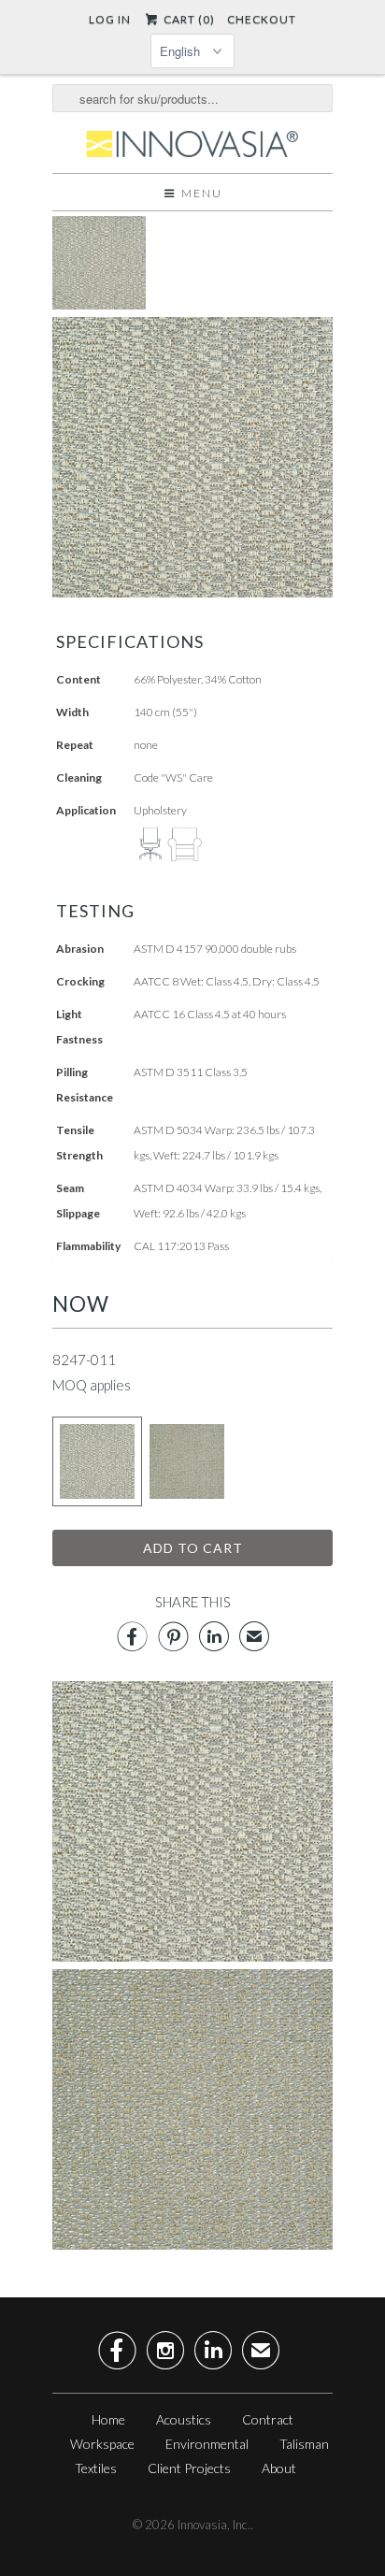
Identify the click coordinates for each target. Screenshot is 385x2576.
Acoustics (184, 2419)
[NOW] (99, 304)
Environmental (207, 2444)
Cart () (187, 19)
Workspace (102, 2444)
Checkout (262, 19)
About (279, 2468)
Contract (268, 2419)
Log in (110, 19)
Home (108, 2419)
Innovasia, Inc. (214, 2525)
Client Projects (189, 2468)
